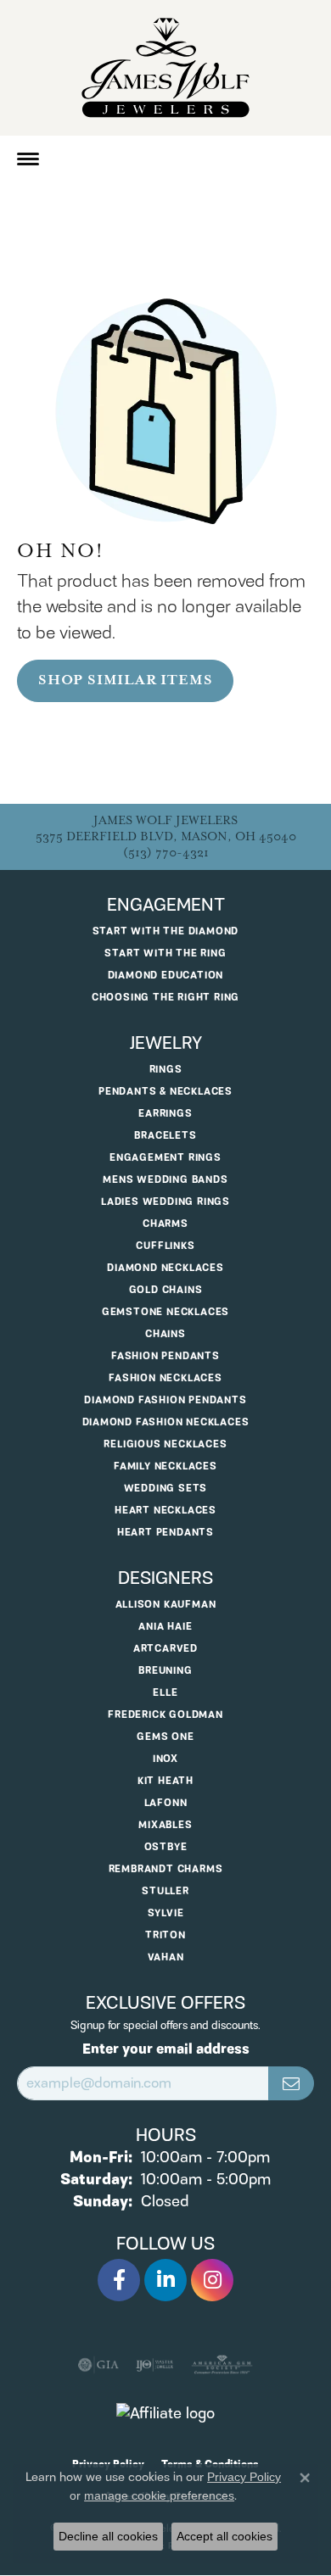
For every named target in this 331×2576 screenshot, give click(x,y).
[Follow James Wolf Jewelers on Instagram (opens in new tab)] (212, 2280)
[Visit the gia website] (98, 2365)
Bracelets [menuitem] (165, 1136)
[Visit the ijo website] (155, 2365)
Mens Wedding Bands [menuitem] (165, 1180)
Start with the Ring (165, 953)
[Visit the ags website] (222, 2365)
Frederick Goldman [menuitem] (165, 1715)
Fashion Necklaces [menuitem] (165, 1378)
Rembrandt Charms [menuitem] (166, 1869)
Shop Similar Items (125, 680)
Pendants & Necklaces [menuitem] (165, 1092)
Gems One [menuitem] (165, 1737)
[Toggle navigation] (28, 159)
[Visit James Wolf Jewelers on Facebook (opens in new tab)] (119, 2280)
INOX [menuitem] (165, 1759)
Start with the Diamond (166, 931)
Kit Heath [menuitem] (165, 1781)
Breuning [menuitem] (165, 1671)
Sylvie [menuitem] (166, 1913)
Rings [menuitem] (166, 1070)
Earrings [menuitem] (165, 1114)
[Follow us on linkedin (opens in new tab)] (165, 2280)
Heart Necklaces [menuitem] (165, 1511)
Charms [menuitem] (165, 1224)
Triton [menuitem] (165, 1935)
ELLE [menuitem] (165, 1693)
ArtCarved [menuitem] (165, 1649)
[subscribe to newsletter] (291, 2083)
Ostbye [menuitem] (166, 1847)
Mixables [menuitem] (165, 1825)
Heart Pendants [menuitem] (165, 1533)
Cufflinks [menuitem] (165, 1246)
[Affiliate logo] (165, 2414)
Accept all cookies (224, 2536)
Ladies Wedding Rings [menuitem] (165, 1202)
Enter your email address (166, 2049)
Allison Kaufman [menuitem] (166, 1605)
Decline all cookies (108, 2536)
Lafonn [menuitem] (166, 1803)
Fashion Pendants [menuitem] (165, 1356)
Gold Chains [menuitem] (166, 1290)
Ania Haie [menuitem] (165, 1627)
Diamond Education (166, 976)
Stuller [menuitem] (165, 1891)
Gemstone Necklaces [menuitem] (165, 1312)
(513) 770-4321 (166, 853)
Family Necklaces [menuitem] (165, 1466)
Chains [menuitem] (165, 1334)
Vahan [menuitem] (166, 1957)
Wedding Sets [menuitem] (166, 1489)
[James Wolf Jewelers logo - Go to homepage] (165, 68)
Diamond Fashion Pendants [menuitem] (165, 1400)
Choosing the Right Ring (165, 998)
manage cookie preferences (159, 2495)
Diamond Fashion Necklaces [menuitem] (166, 1422)
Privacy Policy (244, 2477)
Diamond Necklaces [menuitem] (165, 1268)
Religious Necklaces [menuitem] (165, 1444)
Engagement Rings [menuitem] (165, 1158)
